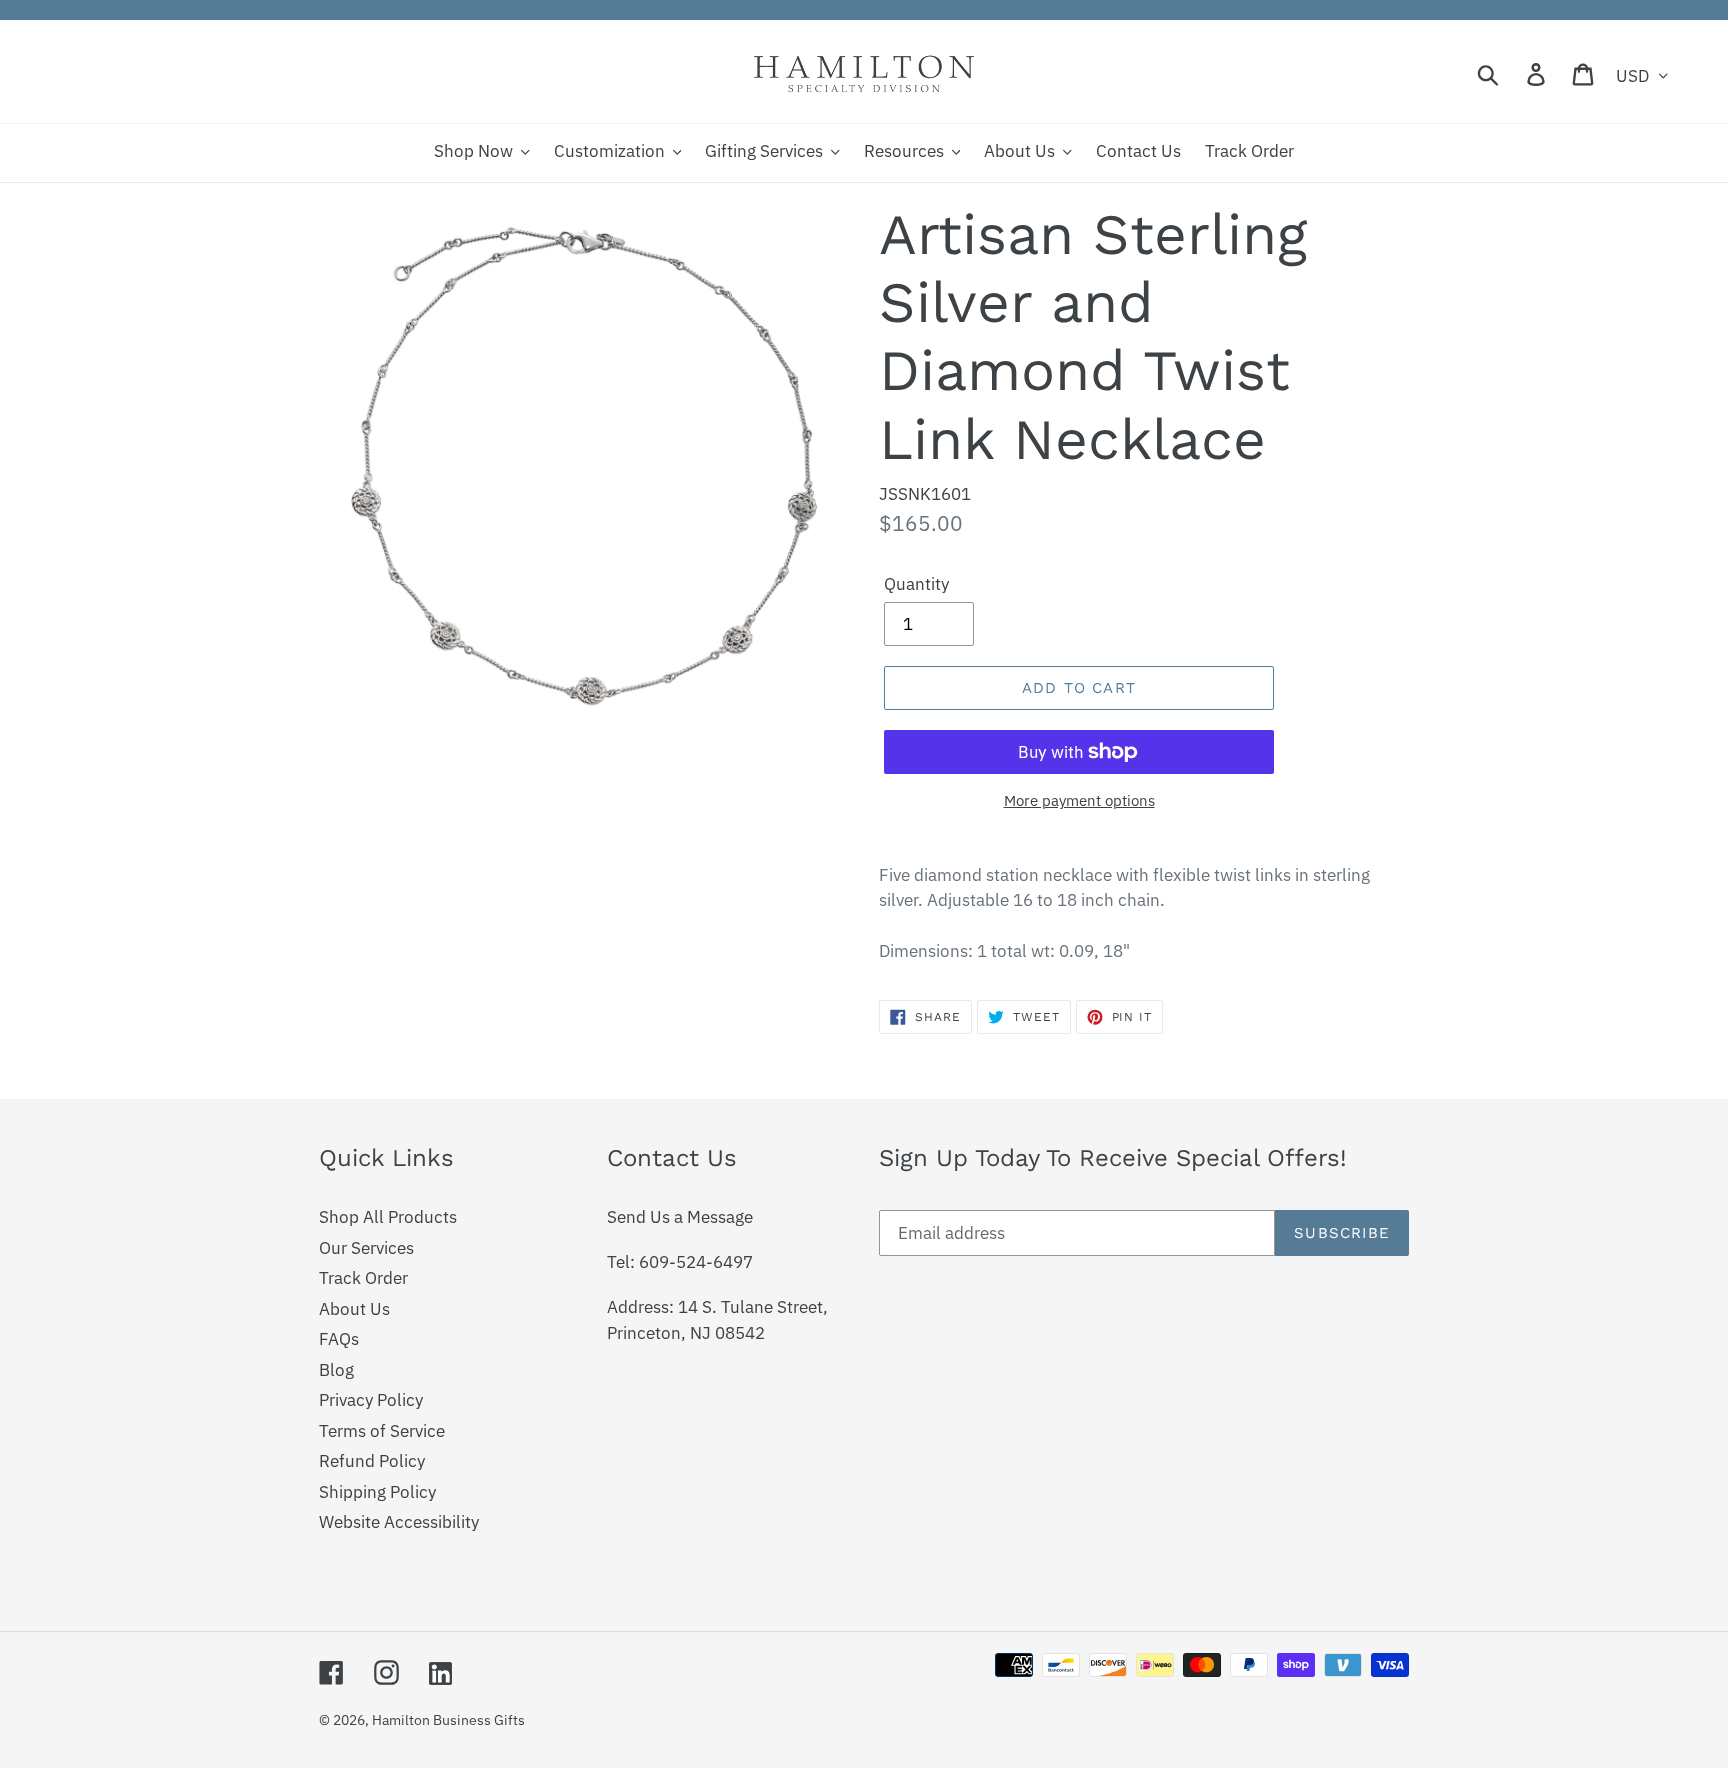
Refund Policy (372, 1461)
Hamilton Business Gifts (448, 1720)
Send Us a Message (680, 1217)
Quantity (916, 584)
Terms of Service (382, 1431)
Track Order (363, 1278)
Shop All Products (388, 1217)
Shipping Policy (377, 1492)
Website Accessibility (399, 1522)
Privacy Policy (371, 1400)
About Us (354, 1309)
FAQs (339, 1339)
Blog (336, 1370)
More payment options (1079, 800)
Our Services (366, 1248)
